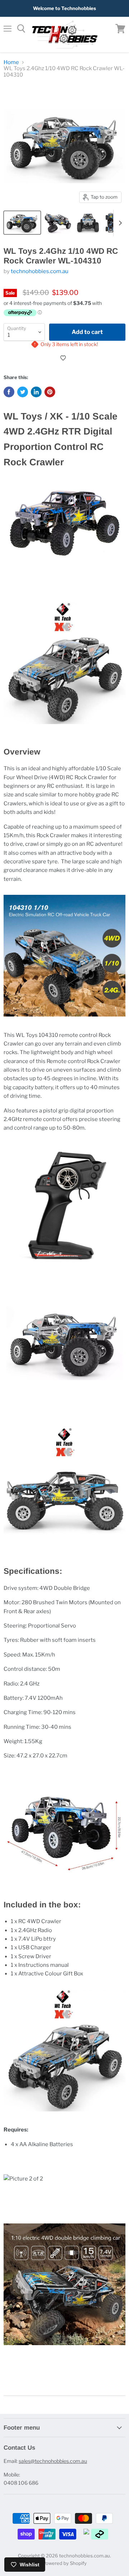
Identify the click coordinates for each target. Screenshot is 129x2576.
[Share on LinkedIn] (36, 392)
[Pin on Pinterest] (50, 392)
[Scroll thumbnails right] (119, 223)
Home (11, 62)
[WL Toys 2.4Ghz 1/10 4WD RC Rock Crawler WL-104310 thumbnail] (22, 223)
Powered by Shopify (65, 2563)
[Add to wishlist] (64, 358)
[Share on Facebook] (9, 392)
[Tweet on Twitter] (23, 392)
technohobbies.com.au (40, 271)
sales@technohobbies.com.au (53, 2461)
